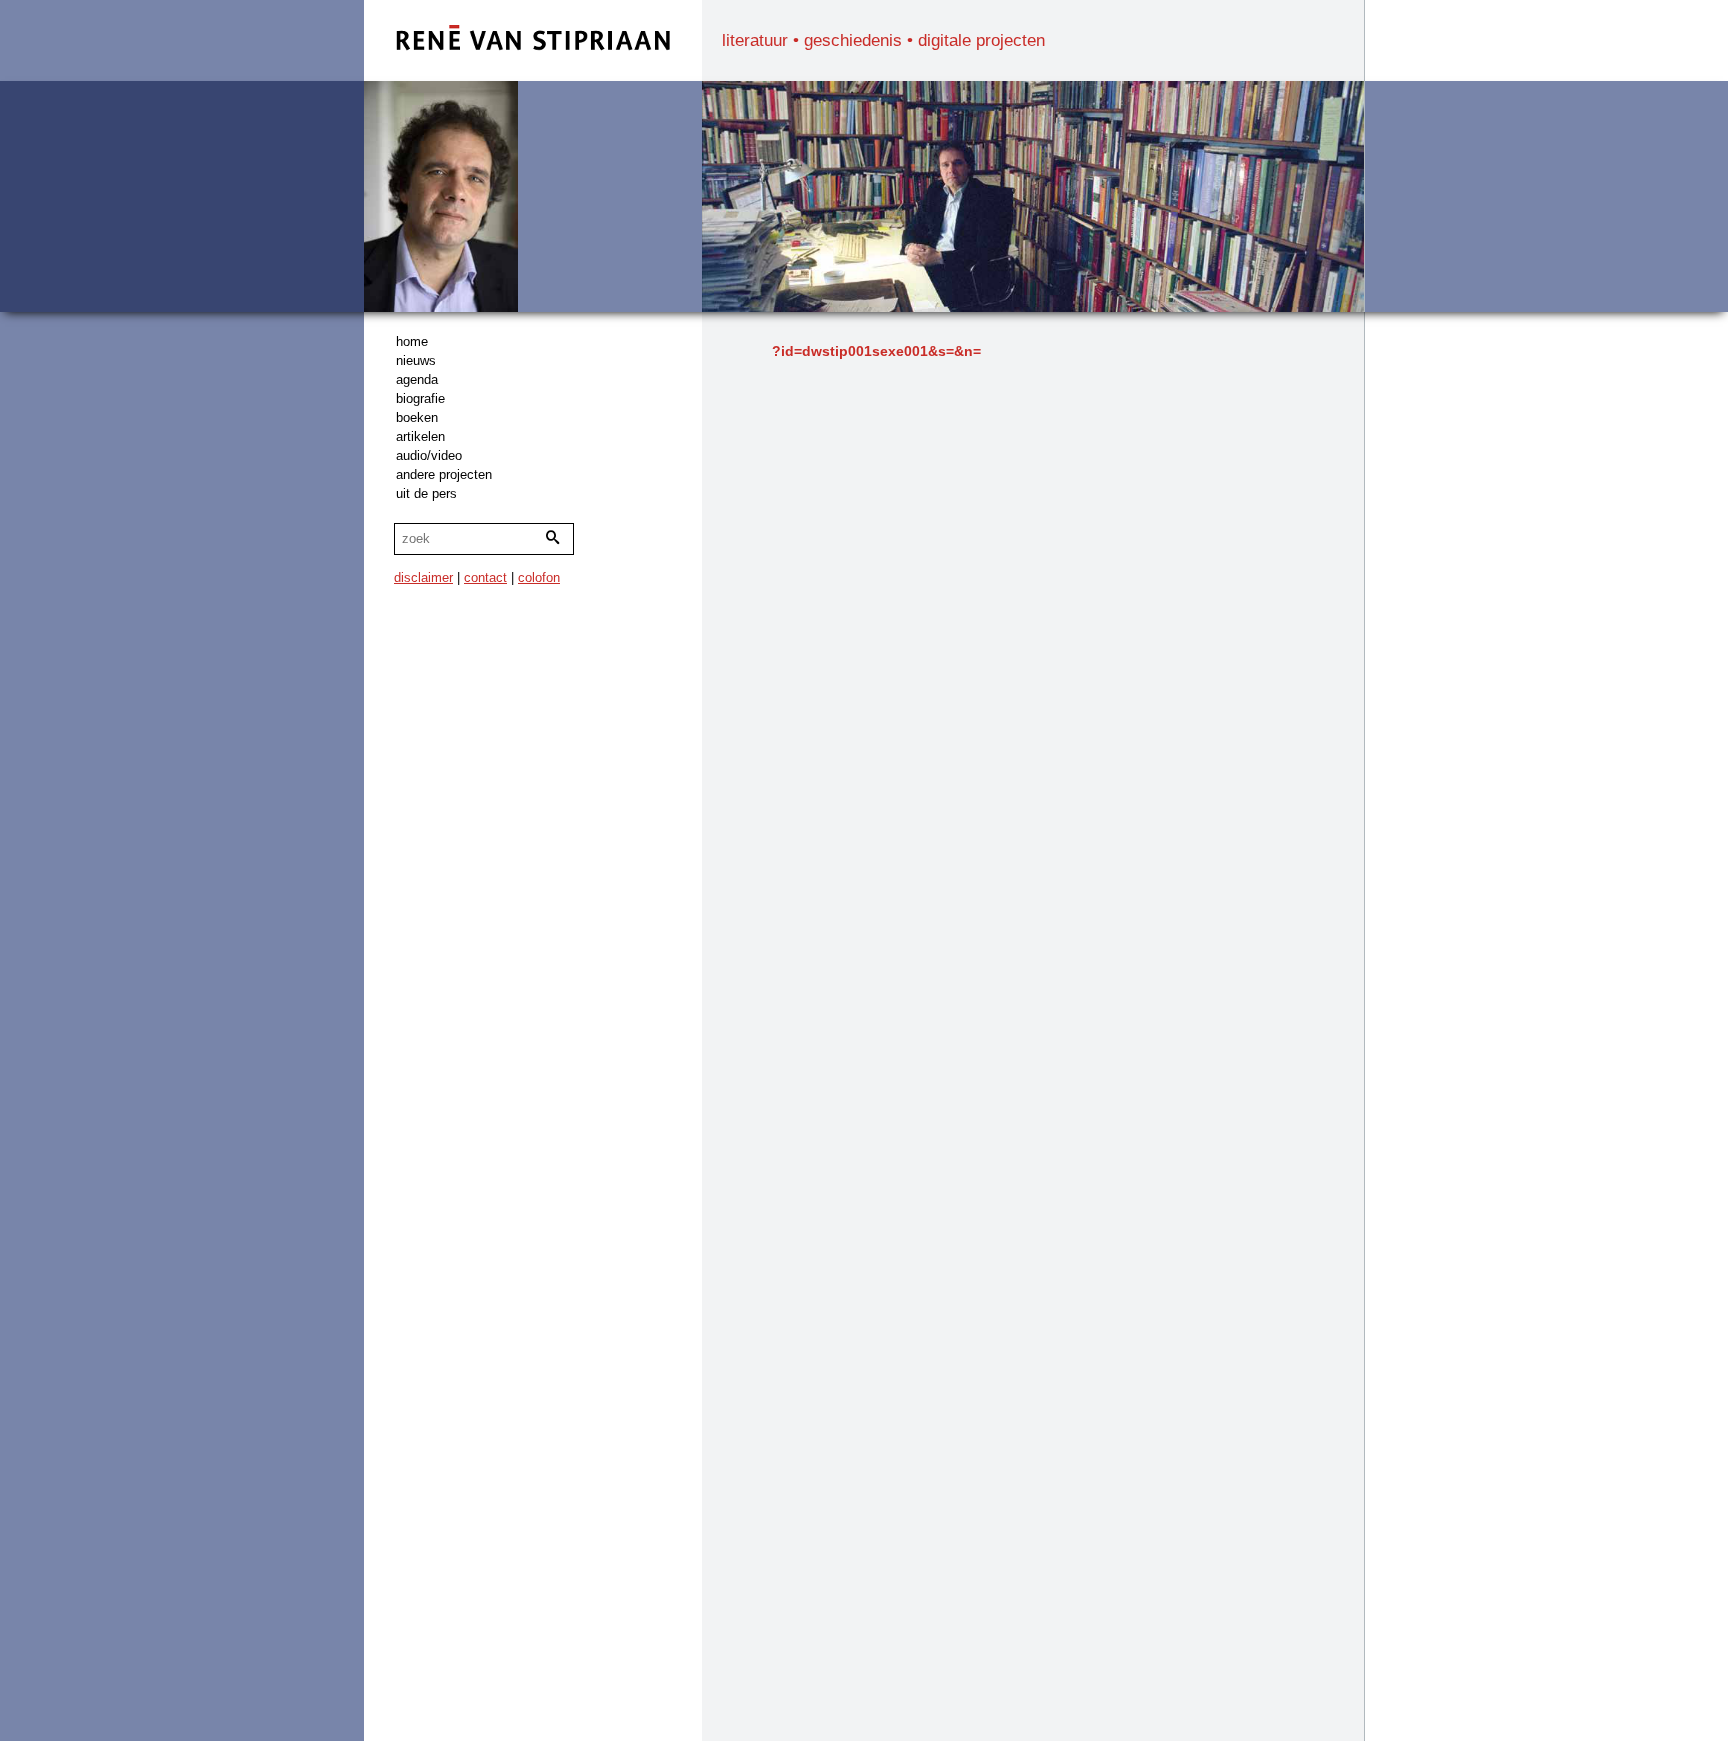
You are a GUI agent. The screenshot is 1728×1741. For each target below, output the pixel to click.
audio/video (429, 455)
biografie (420, 398)
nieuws (416, 360)
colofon (539, 577)
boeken (417, 417)
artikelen (420, 436)
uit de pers (426, 493)
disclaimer (423, 577)
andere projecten (444, 474)
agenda (417, 379)
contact (485, 577)
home (412, 341)
